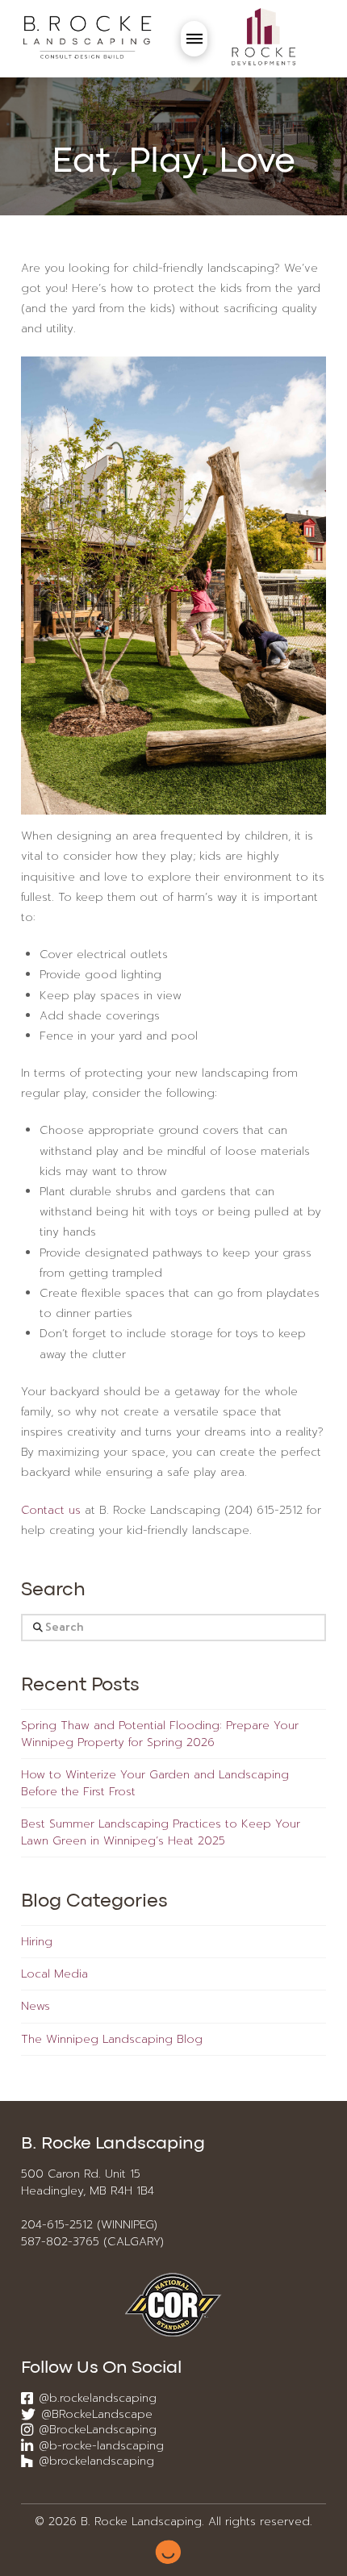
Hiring (37, 1942)
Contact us (51, 1510)
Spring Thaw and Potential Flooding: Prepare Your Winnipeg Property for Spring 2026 (160, 1734)
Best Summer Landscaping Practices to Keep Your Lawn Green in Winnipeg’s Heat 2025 (161, 1832)
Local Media (54, 1974)
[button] (194, 39)
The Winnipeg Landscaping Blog (112, 2039)
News (36, 2006)
